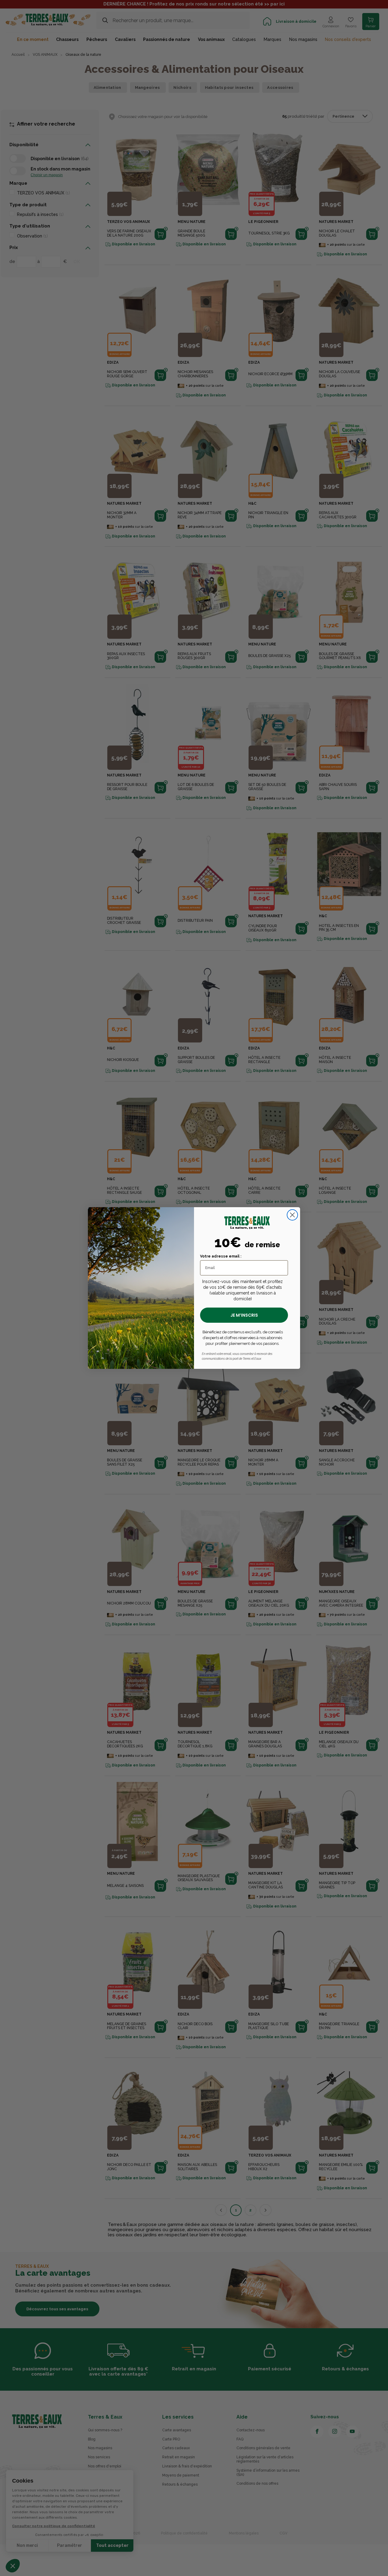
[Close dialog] (292, 1215)
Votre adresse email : (221, 1256)
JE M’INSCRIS (244, 1315)
